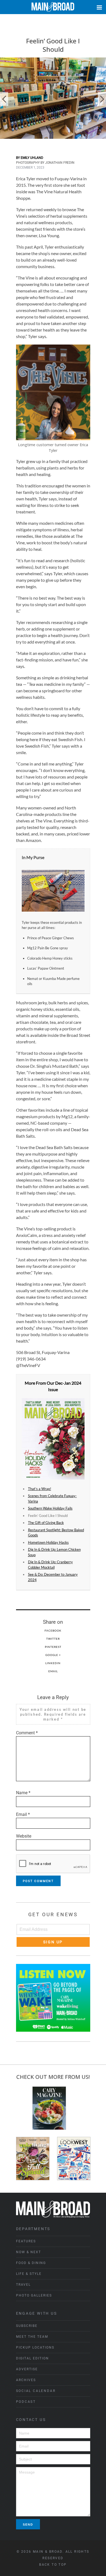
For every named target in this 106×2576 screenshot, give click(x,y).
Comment (27, 1733)
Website (24, 1836)
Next (102, 99)
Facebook (53, 1630)
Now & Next (29, 2252)
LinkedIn (53, 1663)
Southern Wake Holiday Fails (50, 1508)
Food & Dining (31, 2263)
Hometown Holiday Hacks (48, 1542)
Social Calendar (36, 2391)
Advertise (27, 2369)
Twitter (53, 1639)
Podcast (26, 2402)
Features (26, 2241)
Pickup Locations (35, 2347)
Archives (26, 2380)
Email (53, 1671)
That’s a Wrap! (40, 1489)
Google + (53, 1655)
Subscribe (27, 2326)
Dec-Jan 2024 (68, 1383)
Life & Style (29, 2274)
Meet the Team (32, 2337)
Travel (23, 2285)
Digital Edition (32, 2358)
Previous (4, 99)
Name (23, 1793)
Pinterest (53, 1647)
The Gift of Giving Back (46, 1523)
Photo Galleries (34, 2295)
